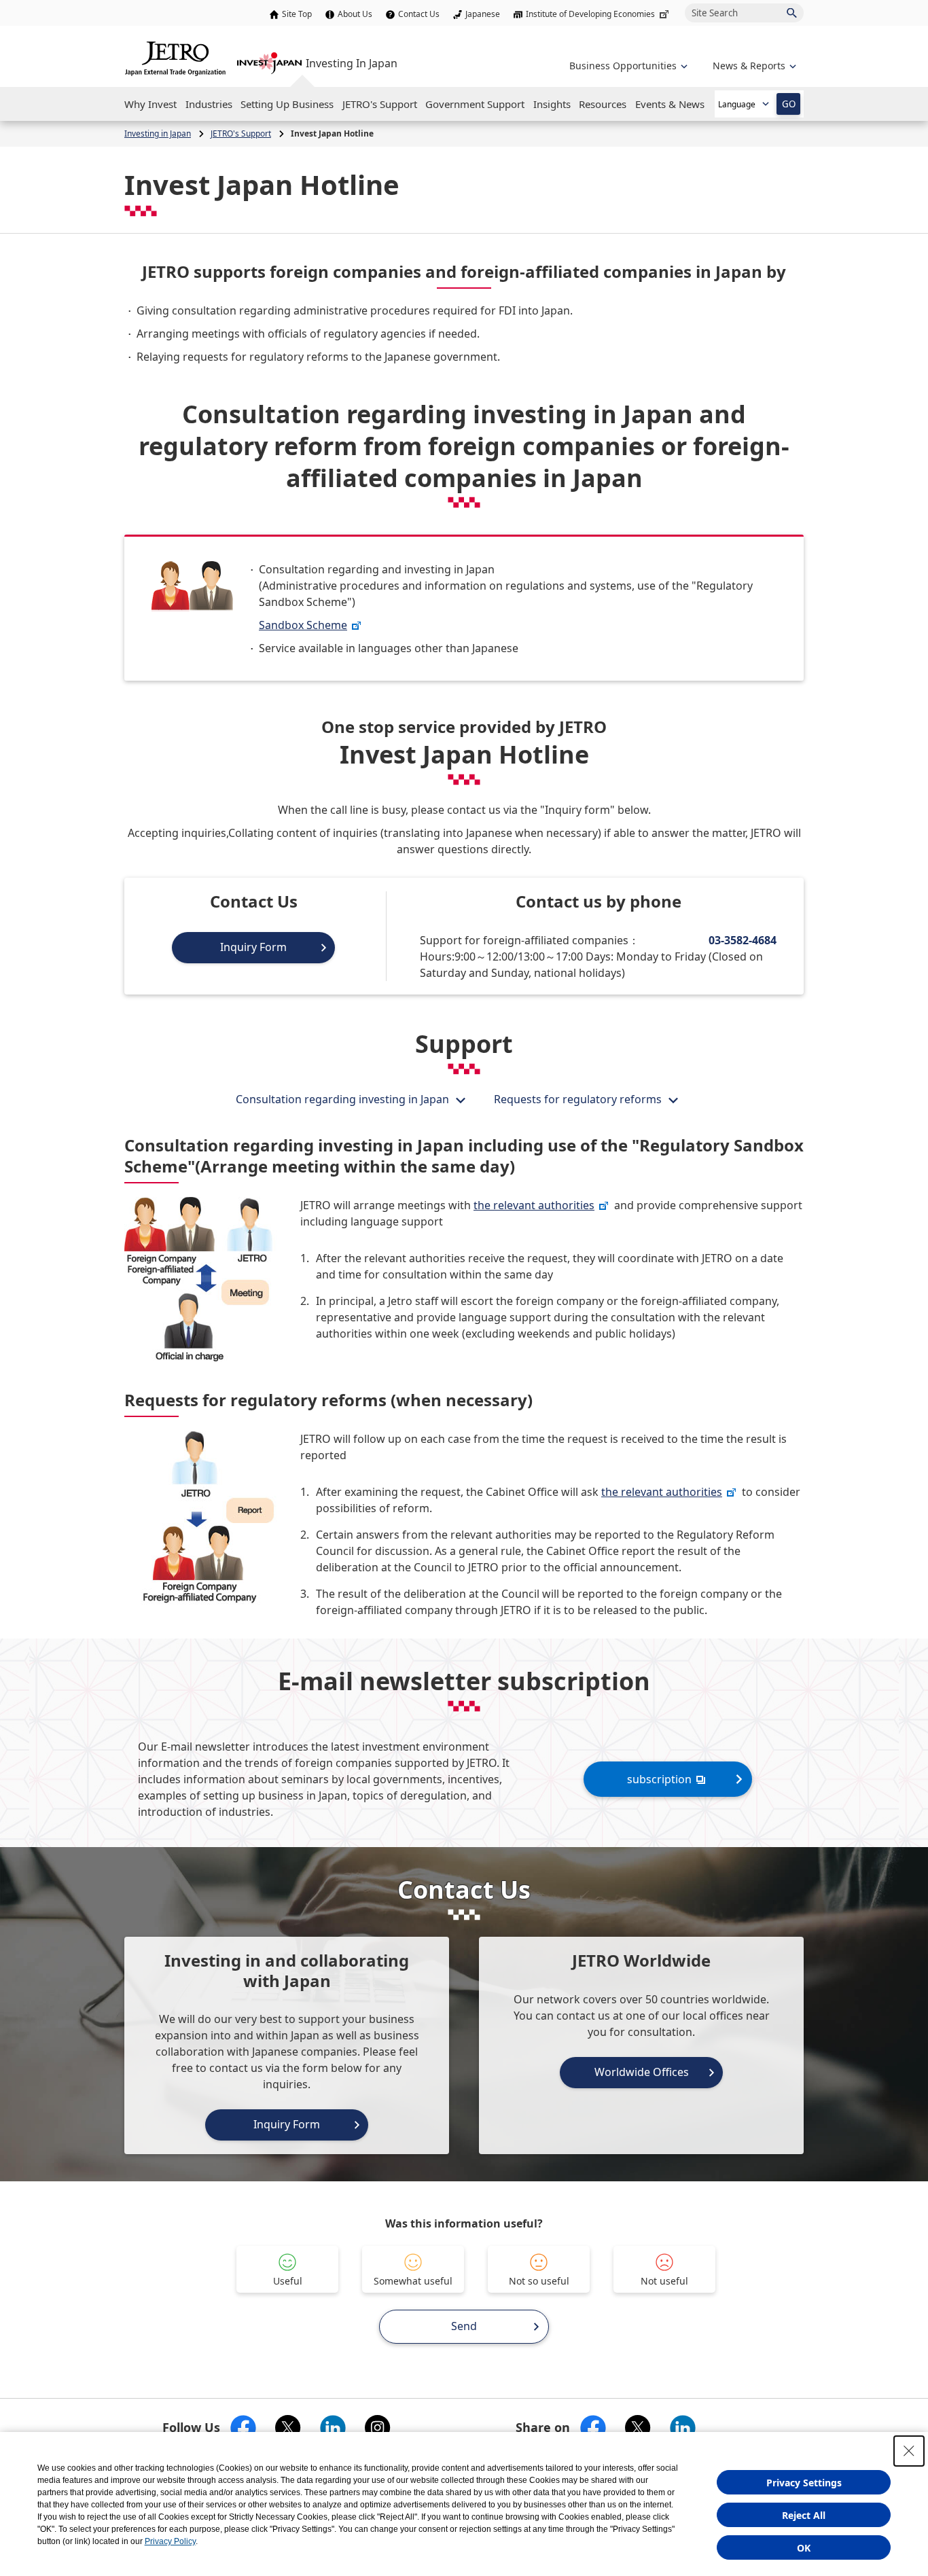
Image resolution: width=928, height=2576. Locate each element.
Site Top (297, 14)
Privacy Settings (804, 2483)
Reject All (804, 2515)
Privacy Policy (170, 2541)
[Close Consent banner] (909, 2451)
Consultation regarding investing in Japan (342, 1099)
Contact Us (419, 14)
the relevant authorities (534, 1205)
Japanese (483, 14)
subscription (659, 1779)
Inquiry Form (253, 947)
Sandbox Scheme (303, 625)
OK (804, 2548)
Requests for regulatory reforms (578, 1099)
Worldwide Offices (642, 2072)
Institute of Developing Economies (590, 14)
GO (789, 104)
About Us (355, 14)
